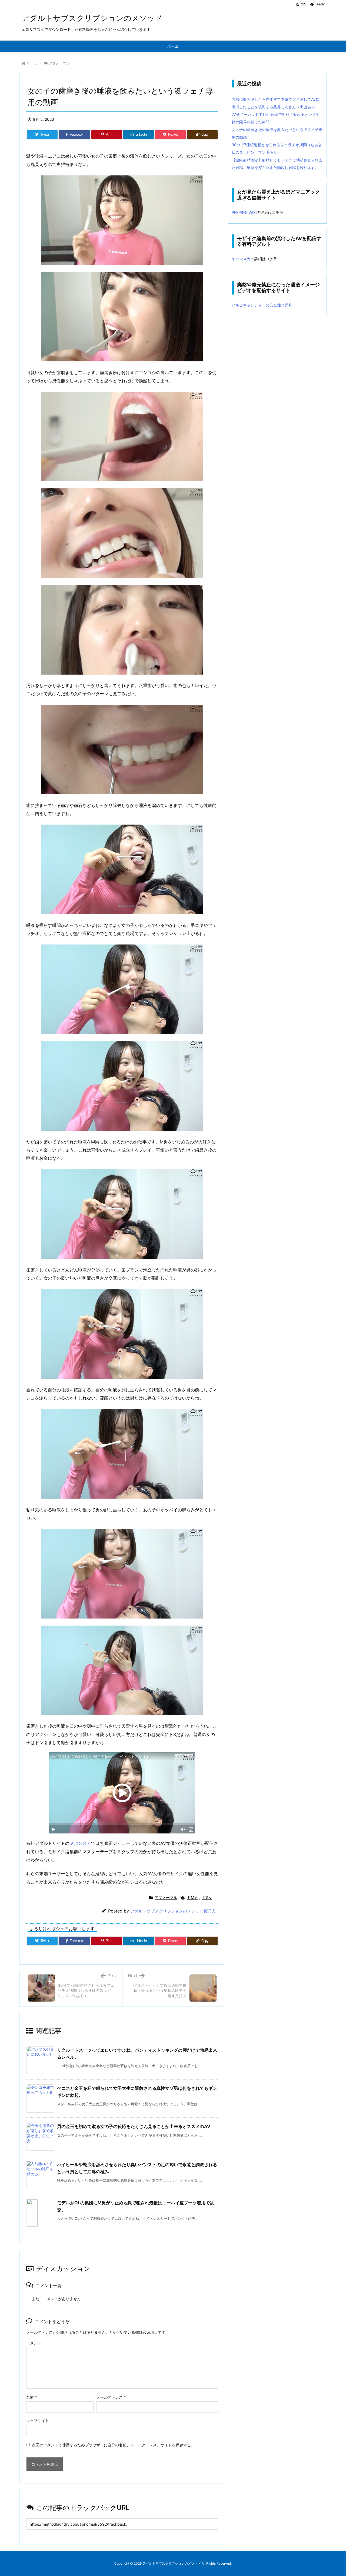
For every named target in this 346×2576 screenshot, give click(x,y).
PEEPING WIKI (244, 212)
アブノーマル (59, 63)
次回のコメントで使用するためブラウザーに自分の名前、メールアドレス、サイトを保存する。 (113, 2445)
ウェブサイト (38, 2420)
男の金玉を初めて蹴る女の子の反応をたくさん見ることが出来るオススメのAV (134, 2126)
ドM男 (192, 1897)
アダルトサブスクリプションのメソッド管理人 (173, 1911)
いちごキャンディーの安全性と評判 (262, 305)
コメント (34, 2343)
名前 (31, 2397)
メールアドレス (111, 2397)
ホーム (32, 63)
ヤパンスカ (80, 1843)
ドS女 (207, 1897)
